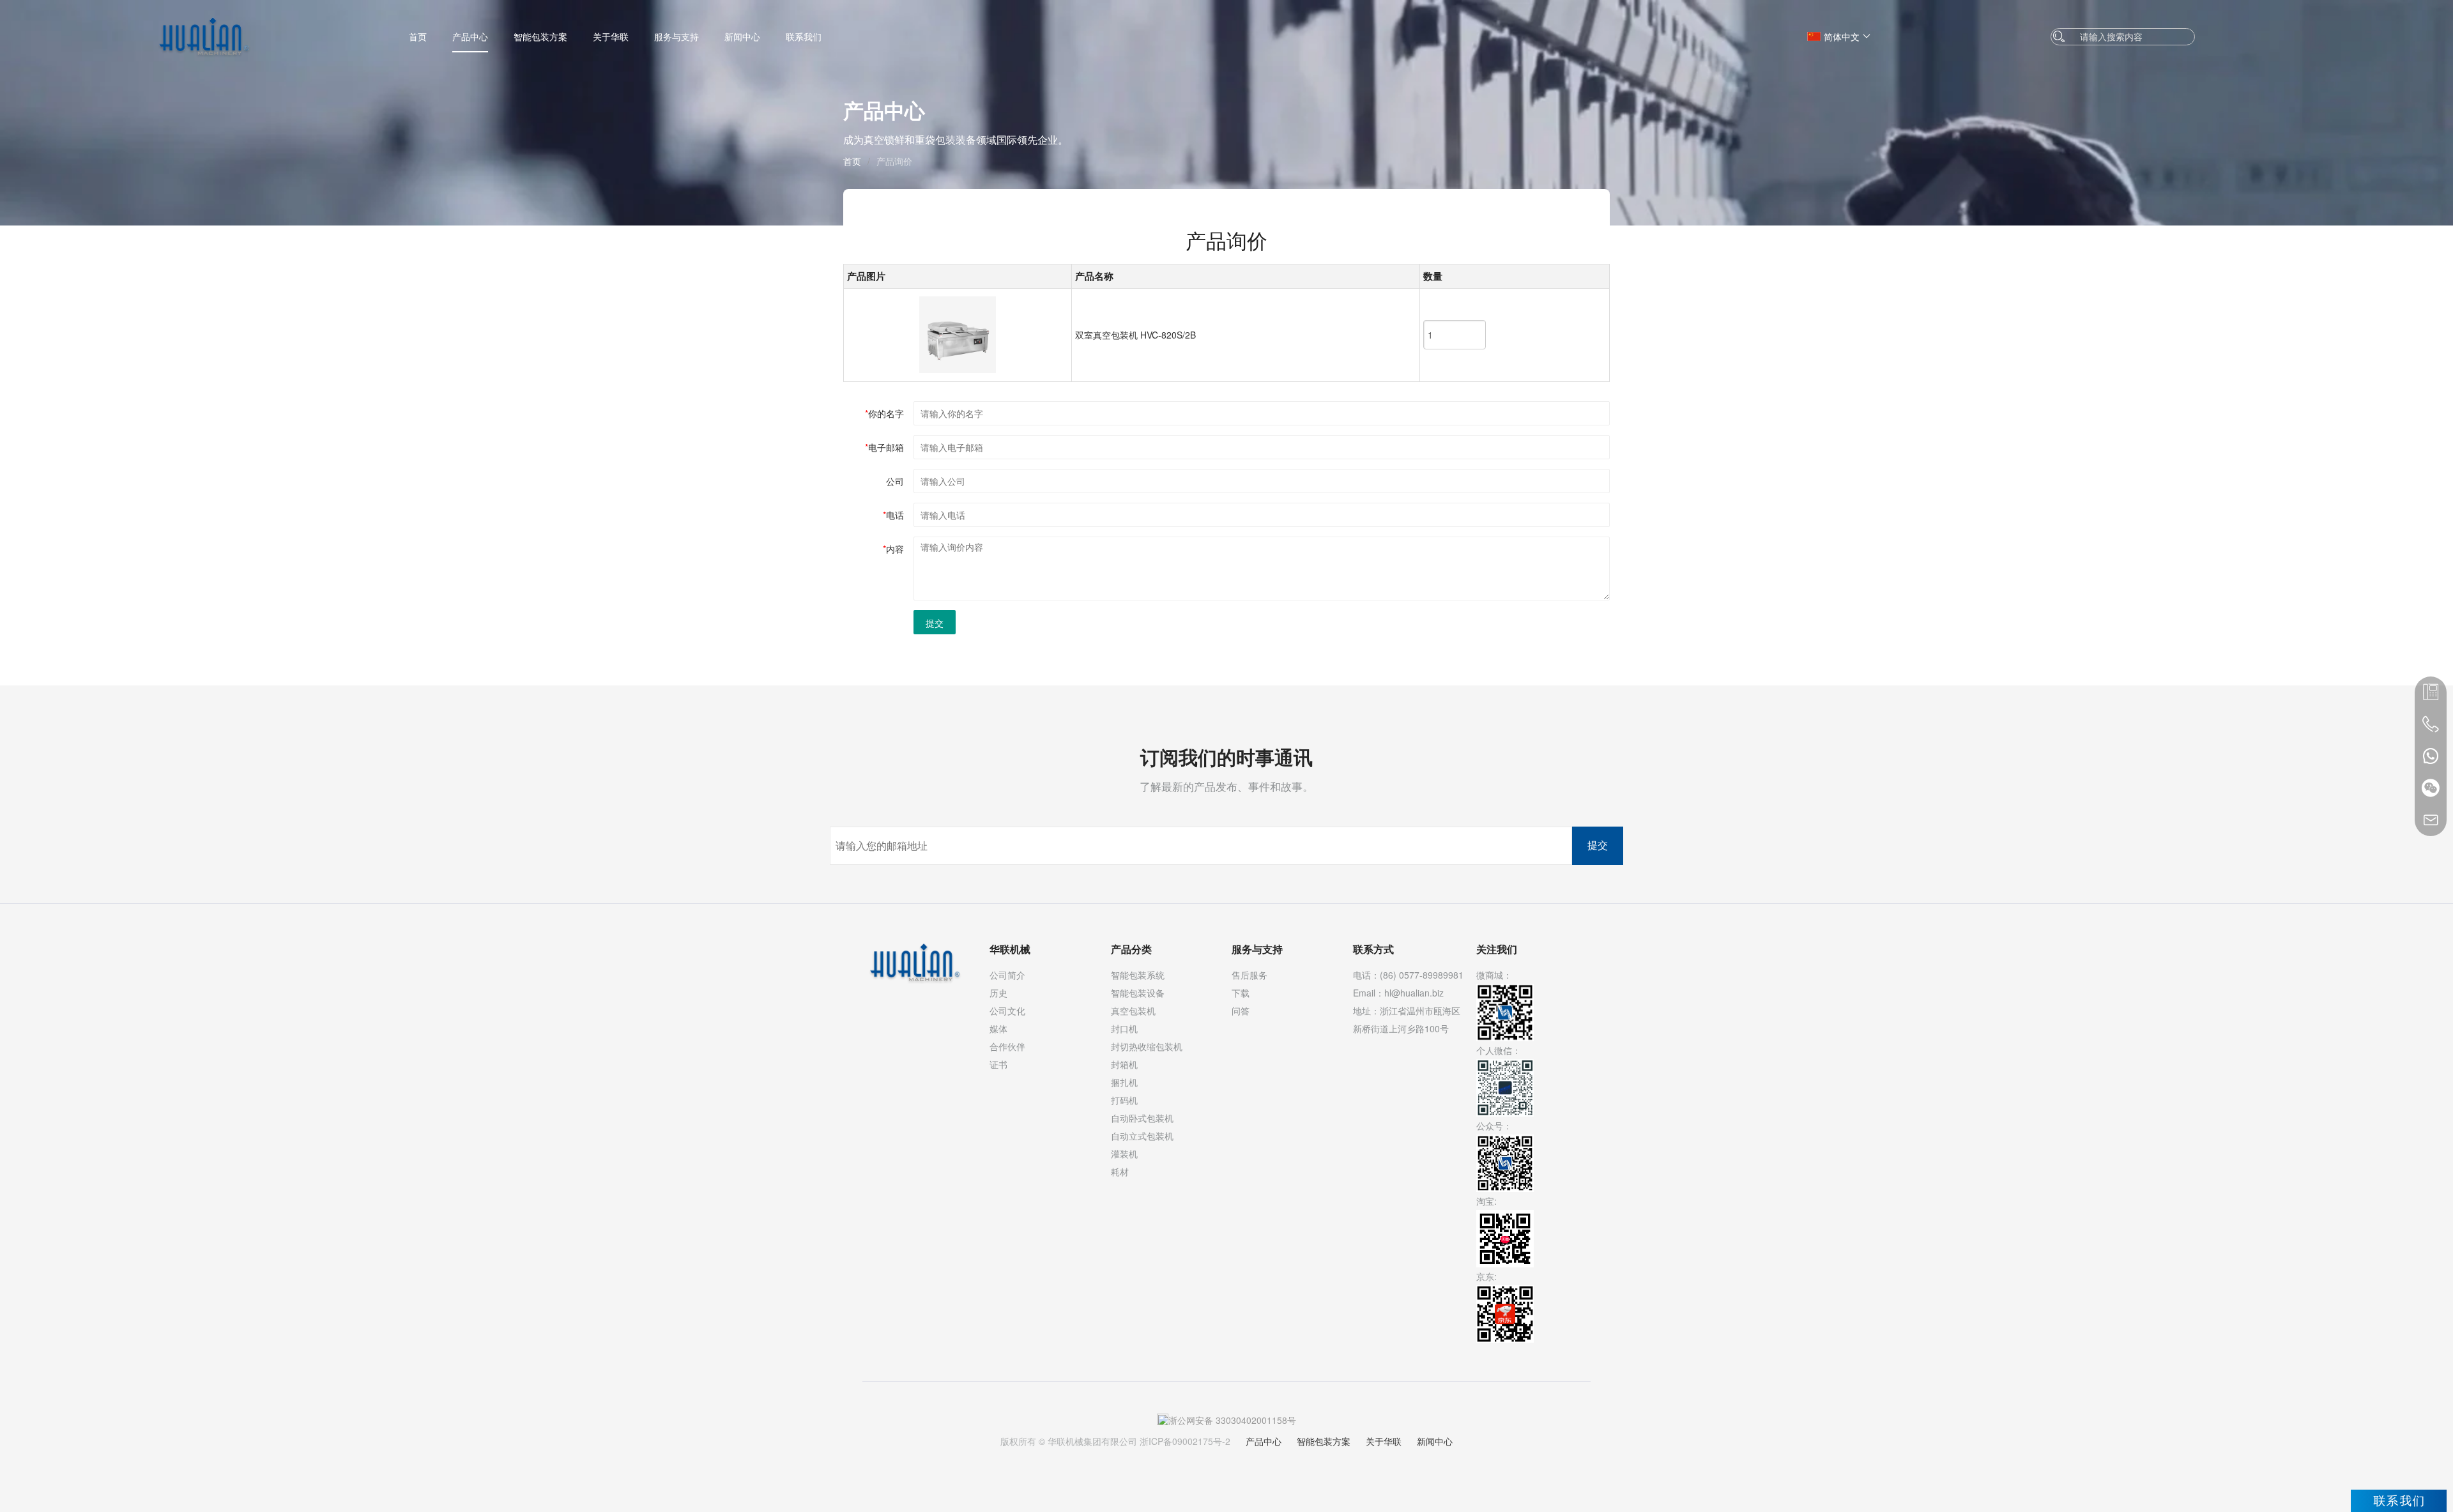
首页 (418, 36)
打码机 (1124, 1100)
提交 (935, 623)
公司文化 (1007, 1011)
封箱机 (1124, 1064)
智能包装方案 (540, 36)
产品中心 (470, 36)
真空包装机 (1133, 1011)
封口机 (1124, 1028)
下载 (1241, 993)
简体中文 (1842, 36)
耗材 (1120, 1172)
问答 (1241, 1011)
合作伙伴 (1007, 1046)
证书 (998, 1064)
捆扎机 (1124, 1082)
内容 (893, 549)
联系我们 (804, 36)
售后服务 (1249, 975)
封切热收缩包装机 (1147, 1046)
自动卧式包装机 (1142, 1118)
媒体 (998, 1028)
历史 (998, 993)
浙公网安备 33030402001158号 (1232, 1420)
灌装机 (1124, 1154)
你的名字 (884, 413)
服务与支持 (676, 36)
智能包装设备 (1138, 993)
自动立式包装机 (1142, 1136)
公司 (895, 481)
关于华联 (611, 36)
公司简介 (1007, 975)
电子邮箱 (884, 447)
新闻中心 (742, 36)
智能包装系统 (1138, 975)
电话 (893, 515)
